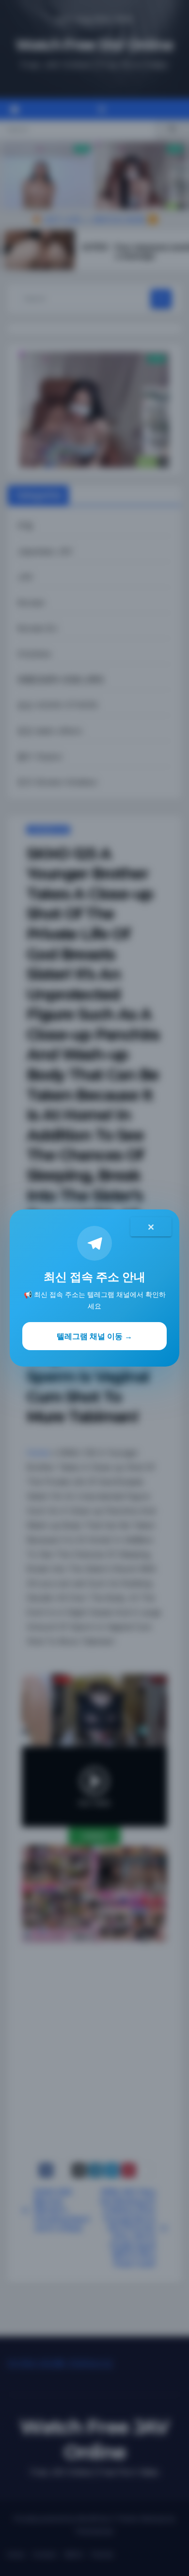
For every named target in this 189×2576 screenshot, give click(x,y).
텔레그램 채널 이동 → (94, 1336)
